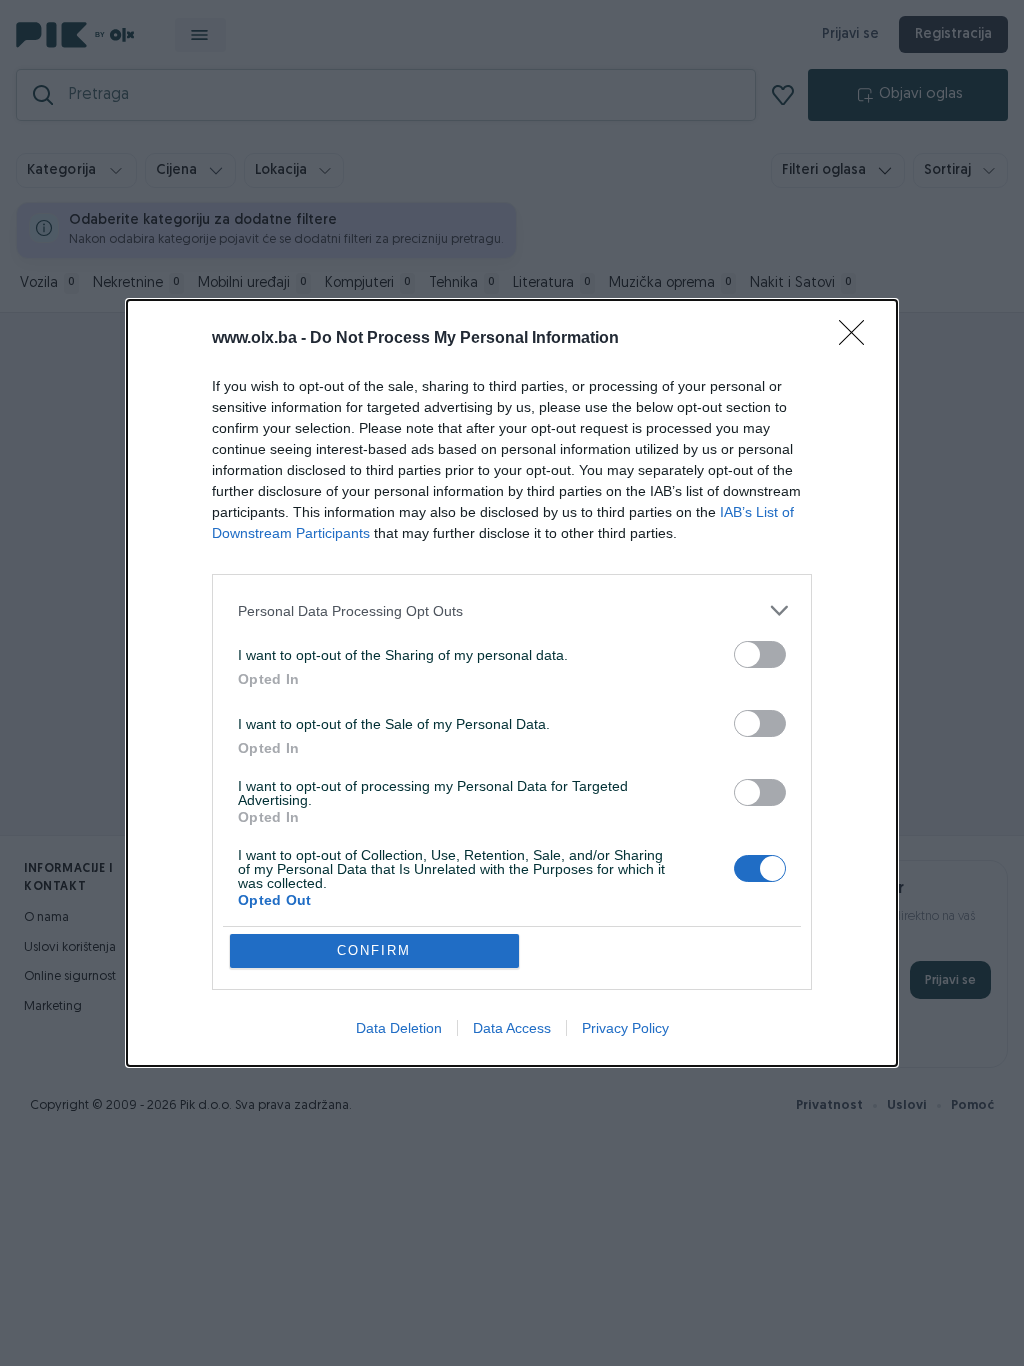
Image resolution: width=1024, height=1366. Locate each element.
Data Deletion (399, 1028)
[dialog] (512, 683)
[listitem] (512, 610)
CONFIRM (374, 950)
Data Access (512, 1028)
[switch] (760, 654)
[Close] (858, 339)
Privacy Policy (625, 1028)
